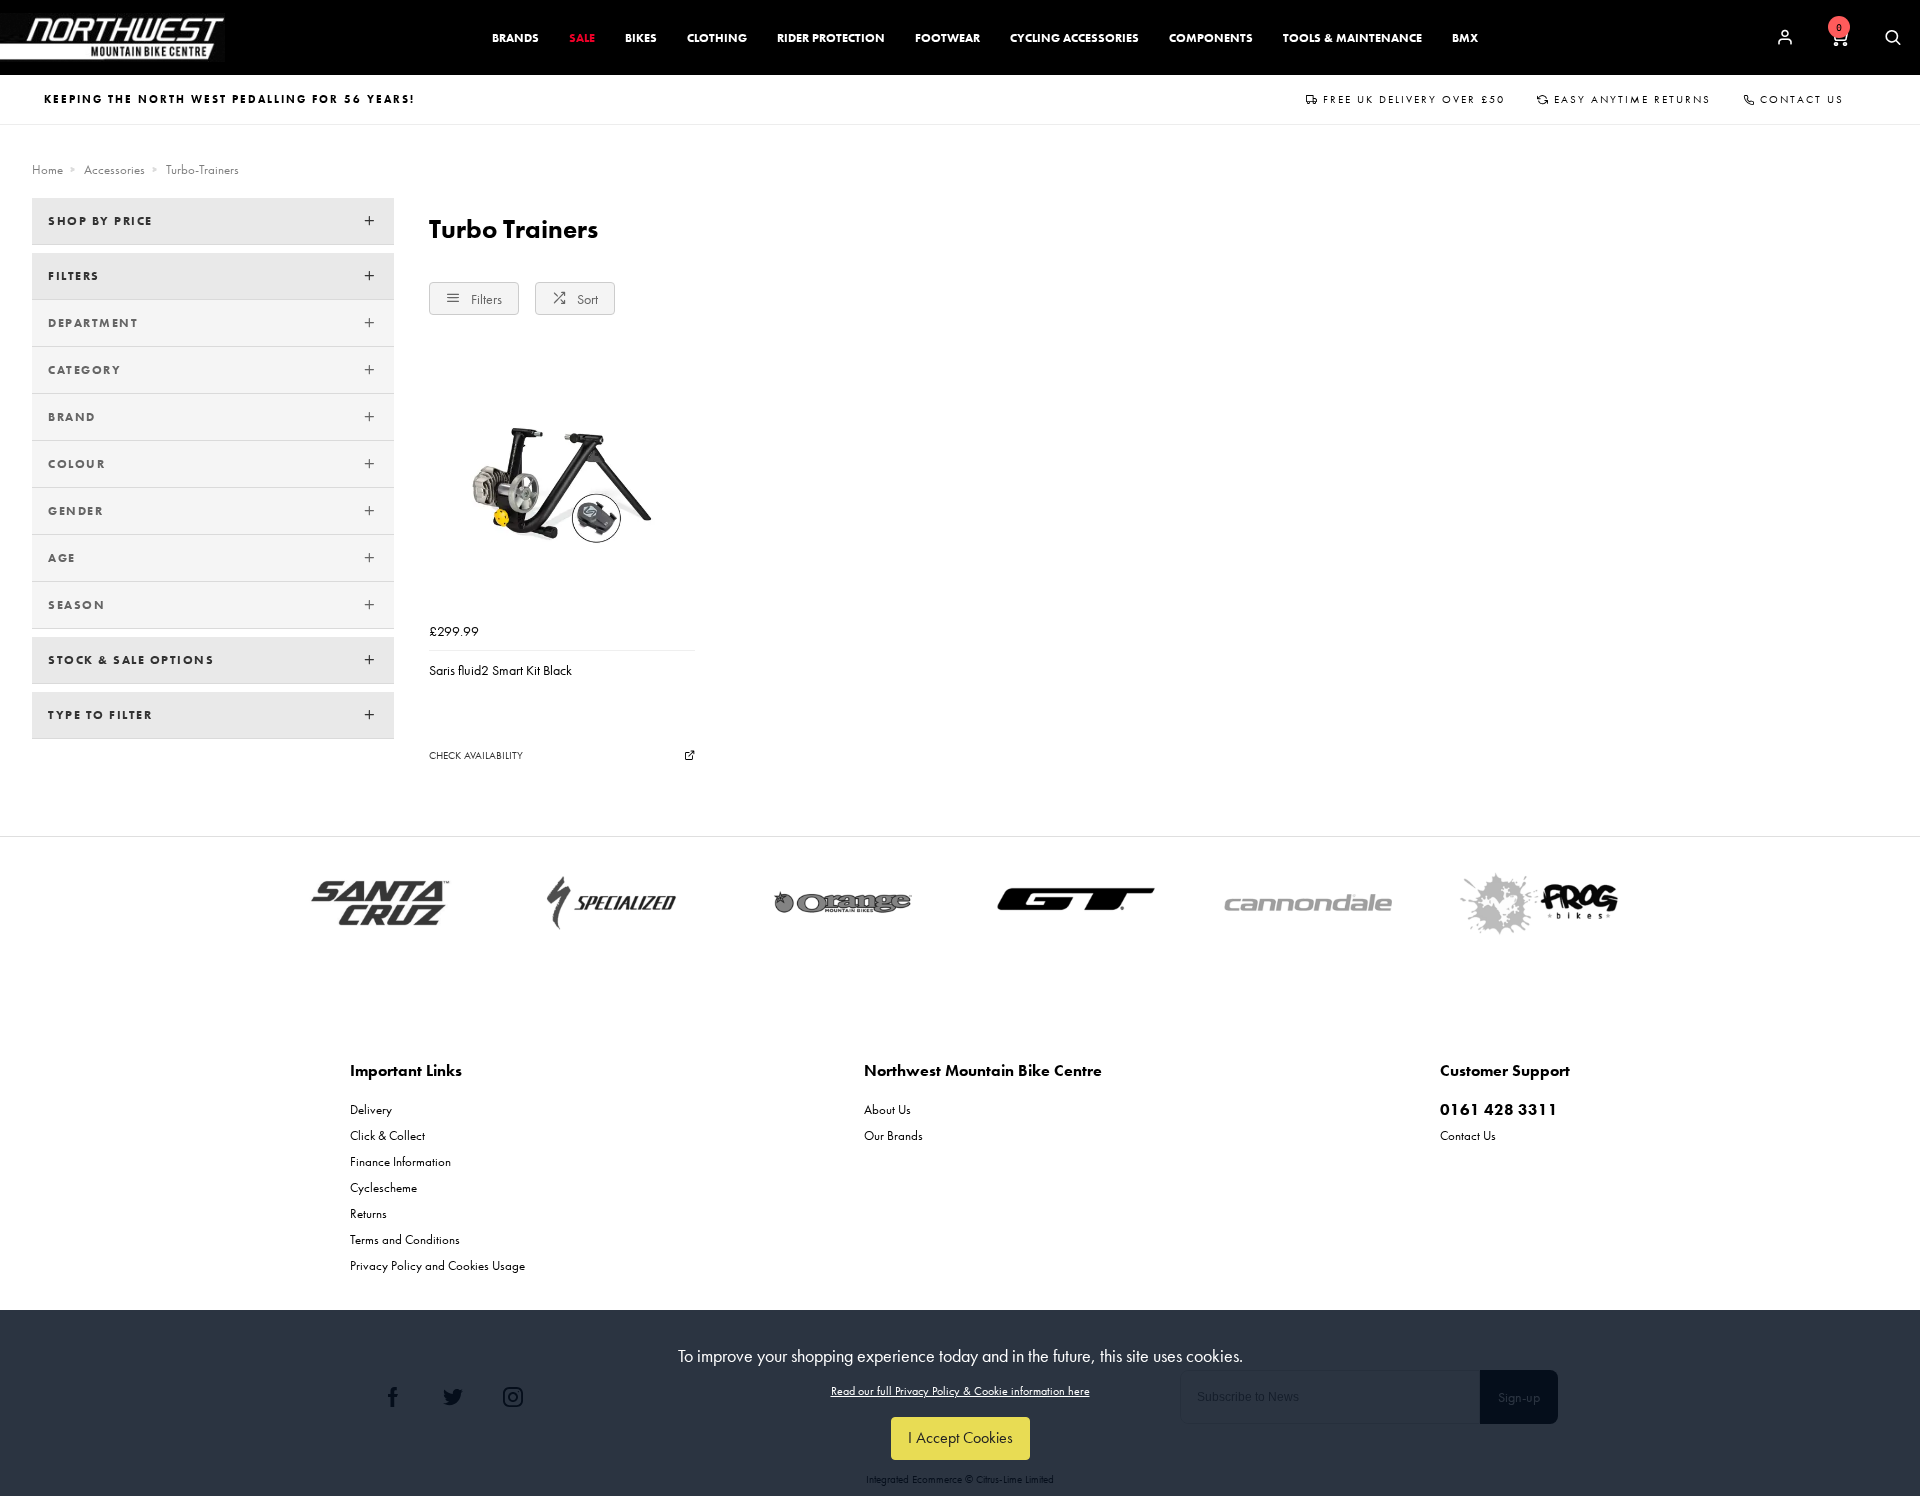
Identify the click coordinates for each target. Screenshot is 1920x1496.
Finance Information (400, 1161)
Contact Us (1802, 99)
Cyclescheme (383, 1187)
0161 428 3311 (1499, 1109)
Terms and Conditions (405, 1239)
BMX (1465, 38)
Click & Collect (387, 1135)
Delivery (371, 1109)
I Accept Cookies (960, 1437)
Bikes (641, 38)
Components (1211, 38)
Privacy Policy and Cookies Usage (437, 1265)
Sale (582, 38)
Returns (368, 1213)
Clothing (717, 38)
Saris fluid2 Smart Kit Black (500, 670)
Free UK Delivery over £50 (1414, 99)
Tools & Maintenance (1352, 38)
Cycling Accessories (1074, 38)
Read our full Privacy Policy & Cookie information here (960, 1391)
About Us (887, 1109)
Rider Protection (831, 38)
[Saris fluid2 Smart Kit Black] (562, 480)
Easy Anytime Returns (1632, 99)
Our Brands (893, 1135)
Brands (515, 38)
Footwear (947, 38)
